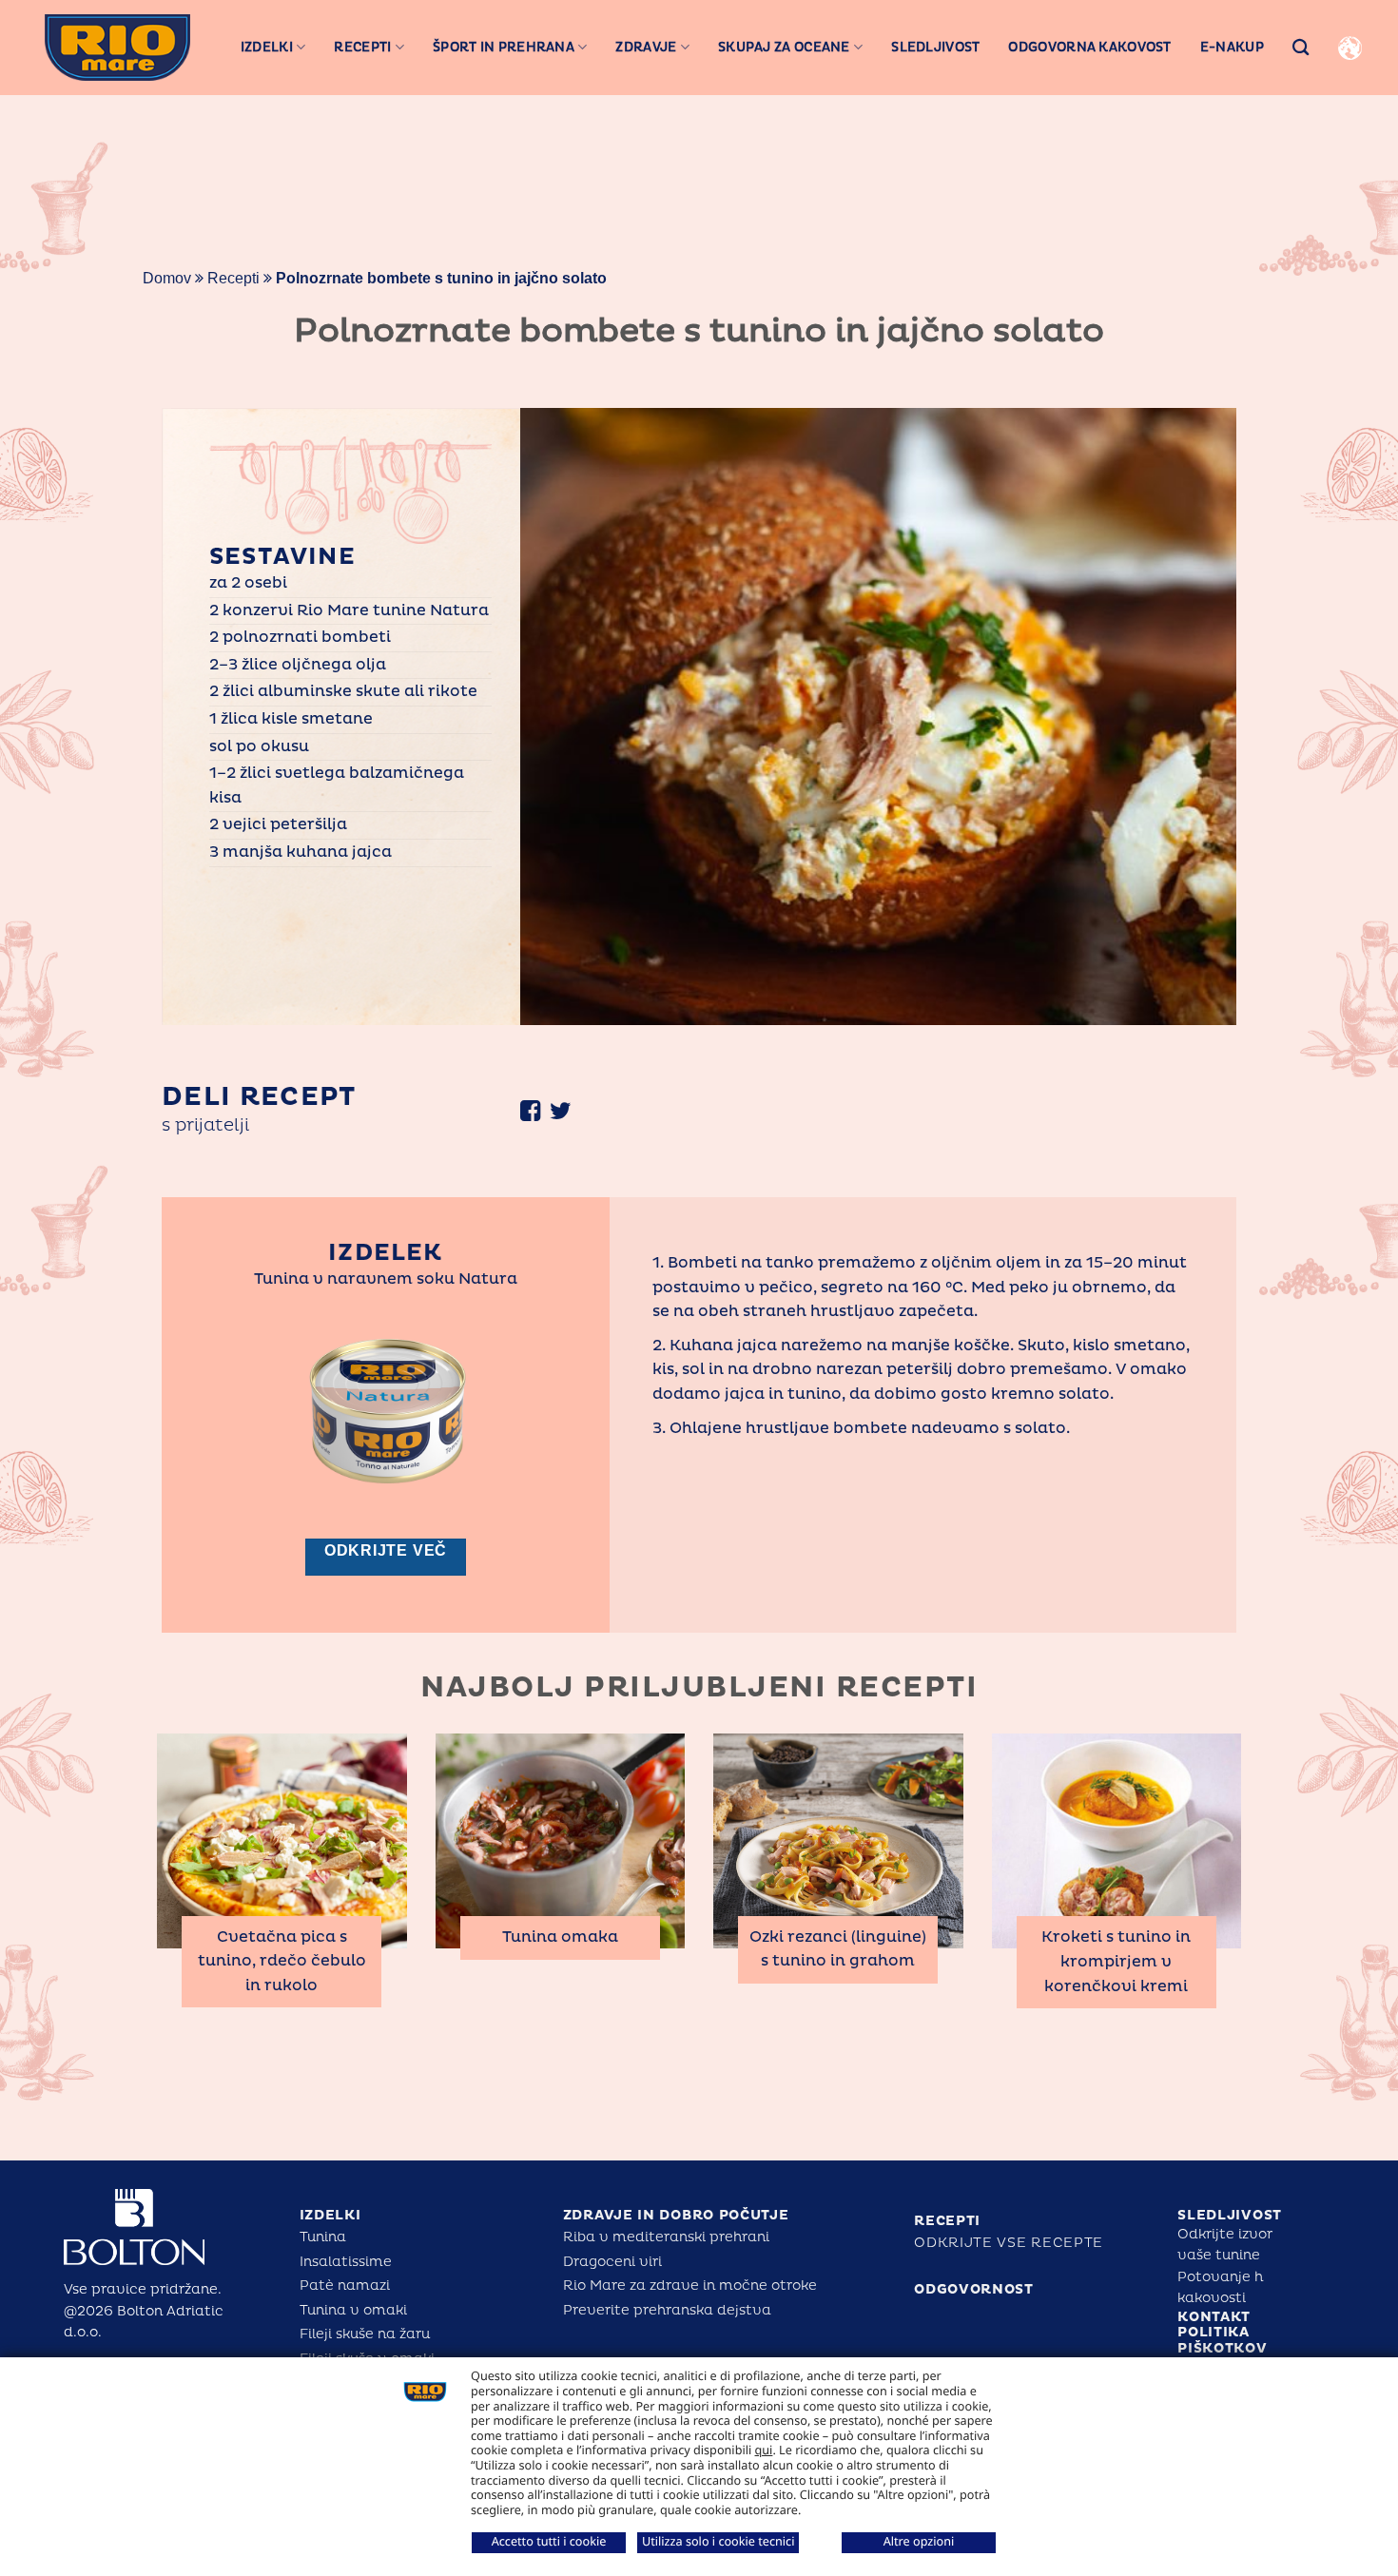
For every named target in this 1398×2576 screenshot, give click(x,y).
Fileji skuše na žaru (365, 2334)
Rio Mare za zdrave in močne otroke (690, 2285)
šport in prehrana (504, 47)
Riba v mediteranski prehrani (666, 2237)
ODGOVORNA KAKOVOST (1089, 47)
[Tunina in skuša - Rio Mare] (117, 47)
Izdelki (267, 47)
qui (764, 2450)
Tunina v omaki (353, 2310)
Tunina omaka (560, 1937)
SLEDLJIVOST (1230, 2215)
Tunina (323, 2237)
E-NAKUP (1232, 47)
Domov (167, 278)
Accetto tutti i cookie (549, 2541)
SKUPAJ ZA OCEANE (784, 47)
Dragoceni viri (612, 2262)
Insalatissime (346, 2262)
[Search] (1301, 47)
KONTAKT (1214, 2317)
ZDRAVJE (646, 47)
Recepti (362, 47)
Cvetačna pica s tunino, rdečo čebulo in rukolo (282, 1961)
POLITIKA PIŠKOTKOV (1222, 2340)
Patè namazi (345, 2285)
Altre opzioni (919, 2541)
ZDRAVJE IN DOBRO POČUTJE (676, 2215)
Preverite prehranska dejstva (667, 2310)
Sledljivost (935, 47)
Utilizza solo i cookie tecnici (718, 2541)
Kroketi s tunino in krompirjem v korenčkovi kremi (1116, 1961)
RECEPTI (947, 2221)
